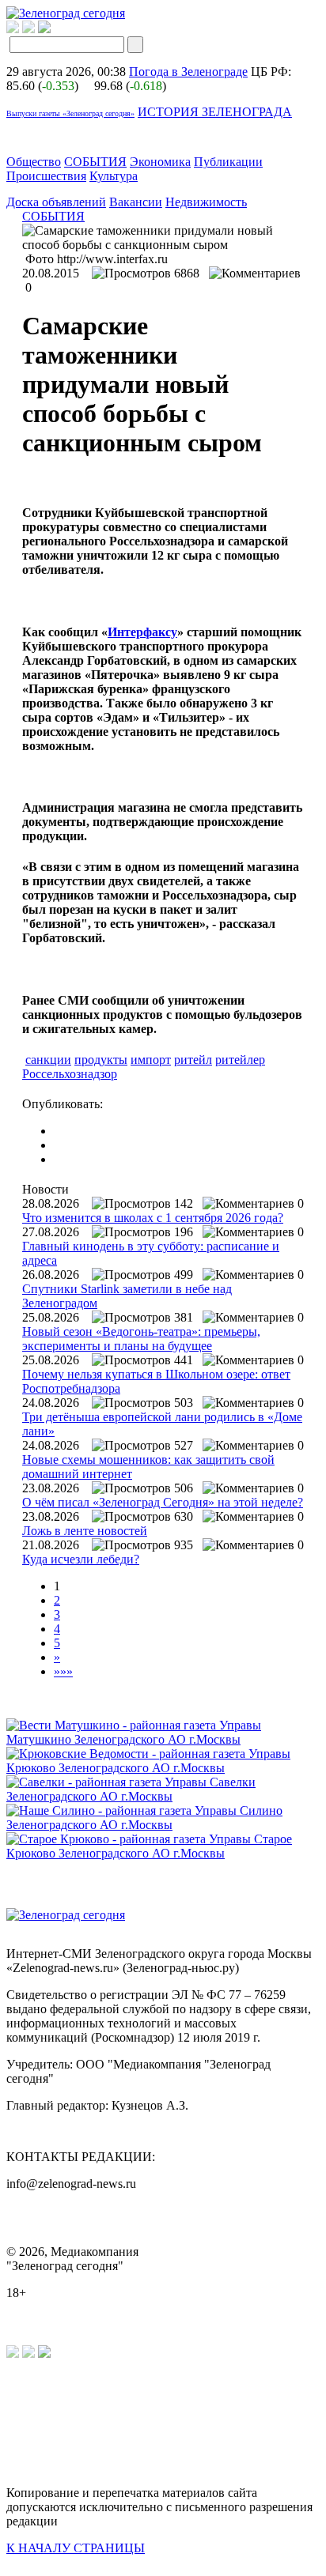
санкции (48, 1060)
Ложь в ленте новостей (85, 1531)
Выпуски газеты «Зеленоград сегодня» (70, 113)
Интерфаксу (142, 632)
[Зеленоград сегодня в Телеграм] (28, 29)
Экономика (160, 162)
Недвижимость (206, 202)
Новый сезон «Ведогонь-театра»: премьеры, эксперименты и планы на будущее (141, 1339)
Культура (114, 176)
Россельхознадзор (70, 1074)
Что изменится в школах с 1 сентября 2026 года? (153, 1218)
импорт (151, 1060)
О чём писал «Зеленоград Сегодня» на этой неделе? (163, 1502)
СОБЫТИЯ (95, 162)
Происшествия (46, 176)
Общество (34, 162)
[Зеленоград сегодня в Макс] (54, 29)
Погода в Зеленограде (188, 72)
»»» (63, 1671)
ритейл (193, 1060)
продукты (101, 1060)
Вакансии (136, 202)
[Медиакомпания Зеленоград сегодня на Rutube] (13, 29)
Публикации (228, 162)
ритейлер (240, 1060)
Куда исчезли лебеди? (81, 1559)
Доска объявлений (56, 202)
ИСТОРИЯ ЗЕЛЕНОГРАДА (215, 112)
